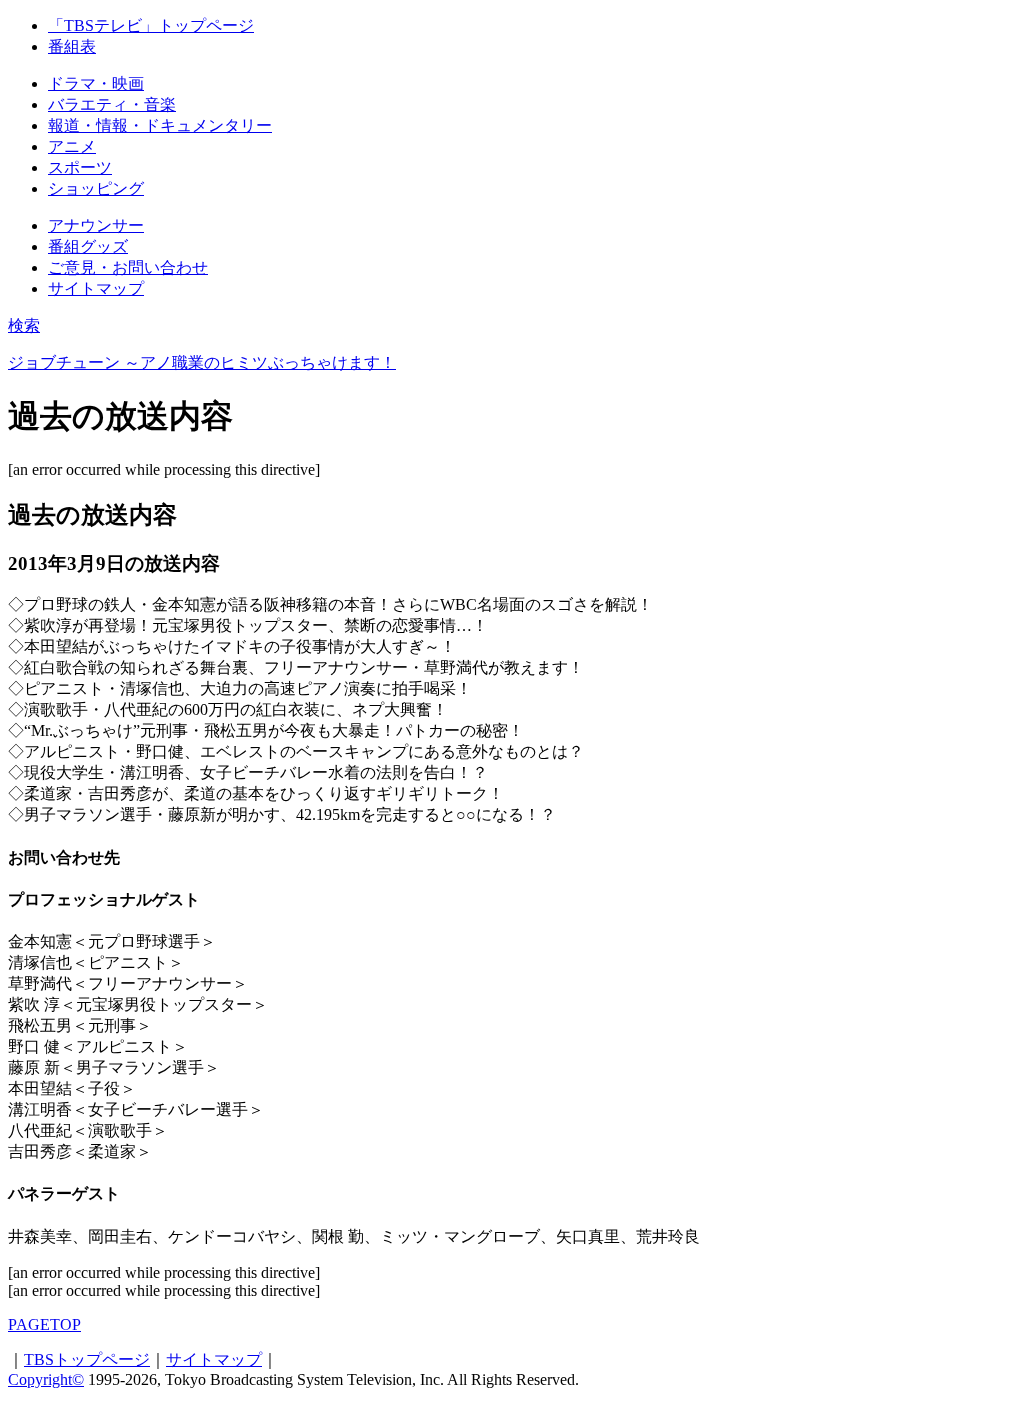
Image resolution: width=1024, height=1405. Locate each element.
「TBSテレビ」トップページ (151, 25)
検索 (24, 325)
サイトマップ (214, 1359)
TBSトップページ (87, 1359)
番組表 (72, 46)
